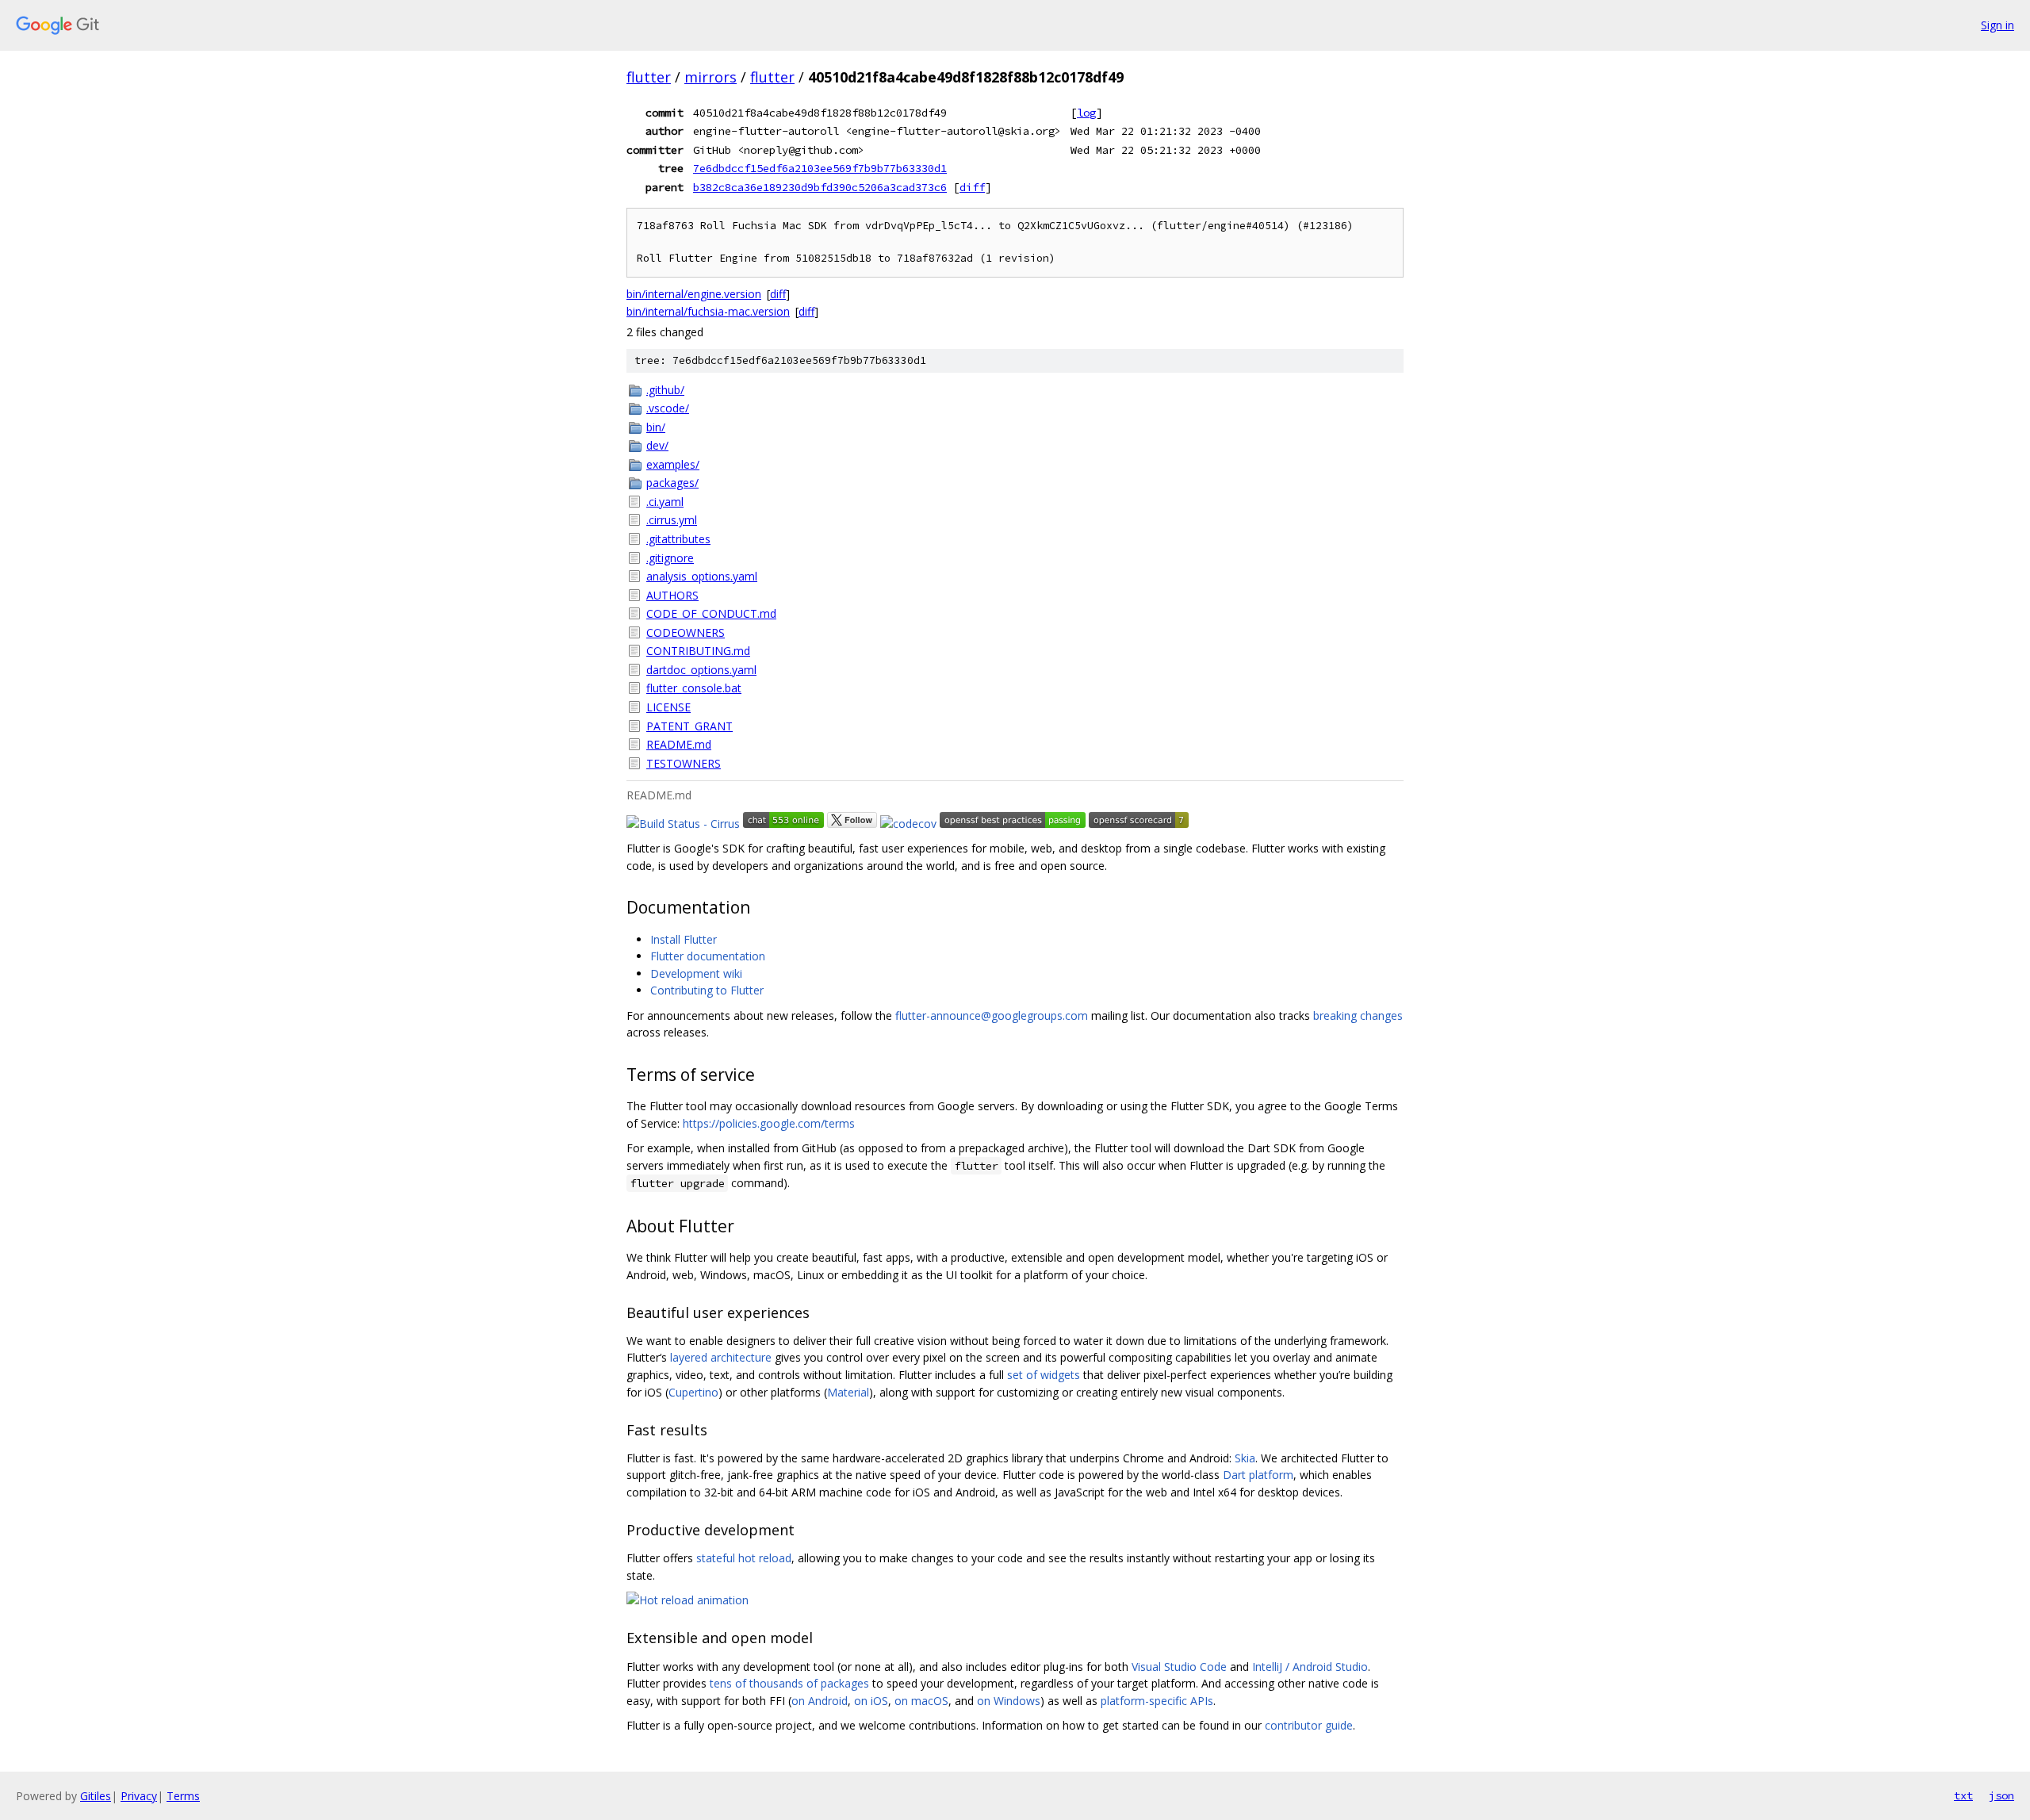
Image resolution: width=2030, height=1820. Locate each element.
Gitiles (96, 1796)
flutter (649, 77)
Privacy (139, 1796)
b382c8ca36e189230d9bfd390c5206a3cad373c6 (820, 187)
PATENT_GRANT (689, 726)
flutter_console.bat (694, 688)
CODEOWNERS (686, 632)
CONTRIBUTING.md (698, 651)
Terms (183, 1796)
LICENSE (668, 707)
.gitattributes (678, 539)
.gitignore (670, 558)
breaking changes (1358, 1015)
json (2001, 1795)
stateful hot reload (744, 1558)
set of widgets (1044, 1375)
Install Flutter (684, 939)
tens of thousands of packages (789, 1683)
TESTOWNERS (684, 763)
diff (972, 187)
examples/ (673, 464)
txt (1963, 1795)
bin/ (656, 427)
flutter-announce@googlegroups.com (992, 1015)
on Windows (1009, 1701)
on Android (820, 1701)
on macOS (921, 1701)
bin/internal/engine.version (694, 294)
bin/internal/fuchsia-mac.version (708, 311)
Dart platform (1258, 1475)
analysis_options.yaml (702, 576)
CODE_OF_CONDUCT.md (711, 613)
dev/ (657, 445)
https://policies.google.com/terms (769, 1123)
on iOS (871, 1701)
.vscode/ (668, 408)
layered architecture (721, 1357)
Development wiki (696, 973)
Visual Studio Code (1179, 1667)
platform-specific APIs (1157, 1701)
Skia (1245, 1458)
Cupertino (693, 1392)
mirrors (710, 77)
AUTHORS (672, 595)
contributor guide (1309, 1725)
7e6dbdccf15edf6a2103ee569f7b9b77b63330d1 (820, 168)
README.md (679, 744)
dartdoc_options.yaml (701, 670)
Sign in (1997, 25)
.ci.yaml (665, 502)
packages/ (672, 483)
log (1086, 113)
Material (848, 1392)
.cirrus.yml (672, 520)
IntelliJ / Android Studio (1310, 1667)
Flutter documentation (708, 956)
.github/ (665, 390)
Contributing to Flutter (707, 990)
